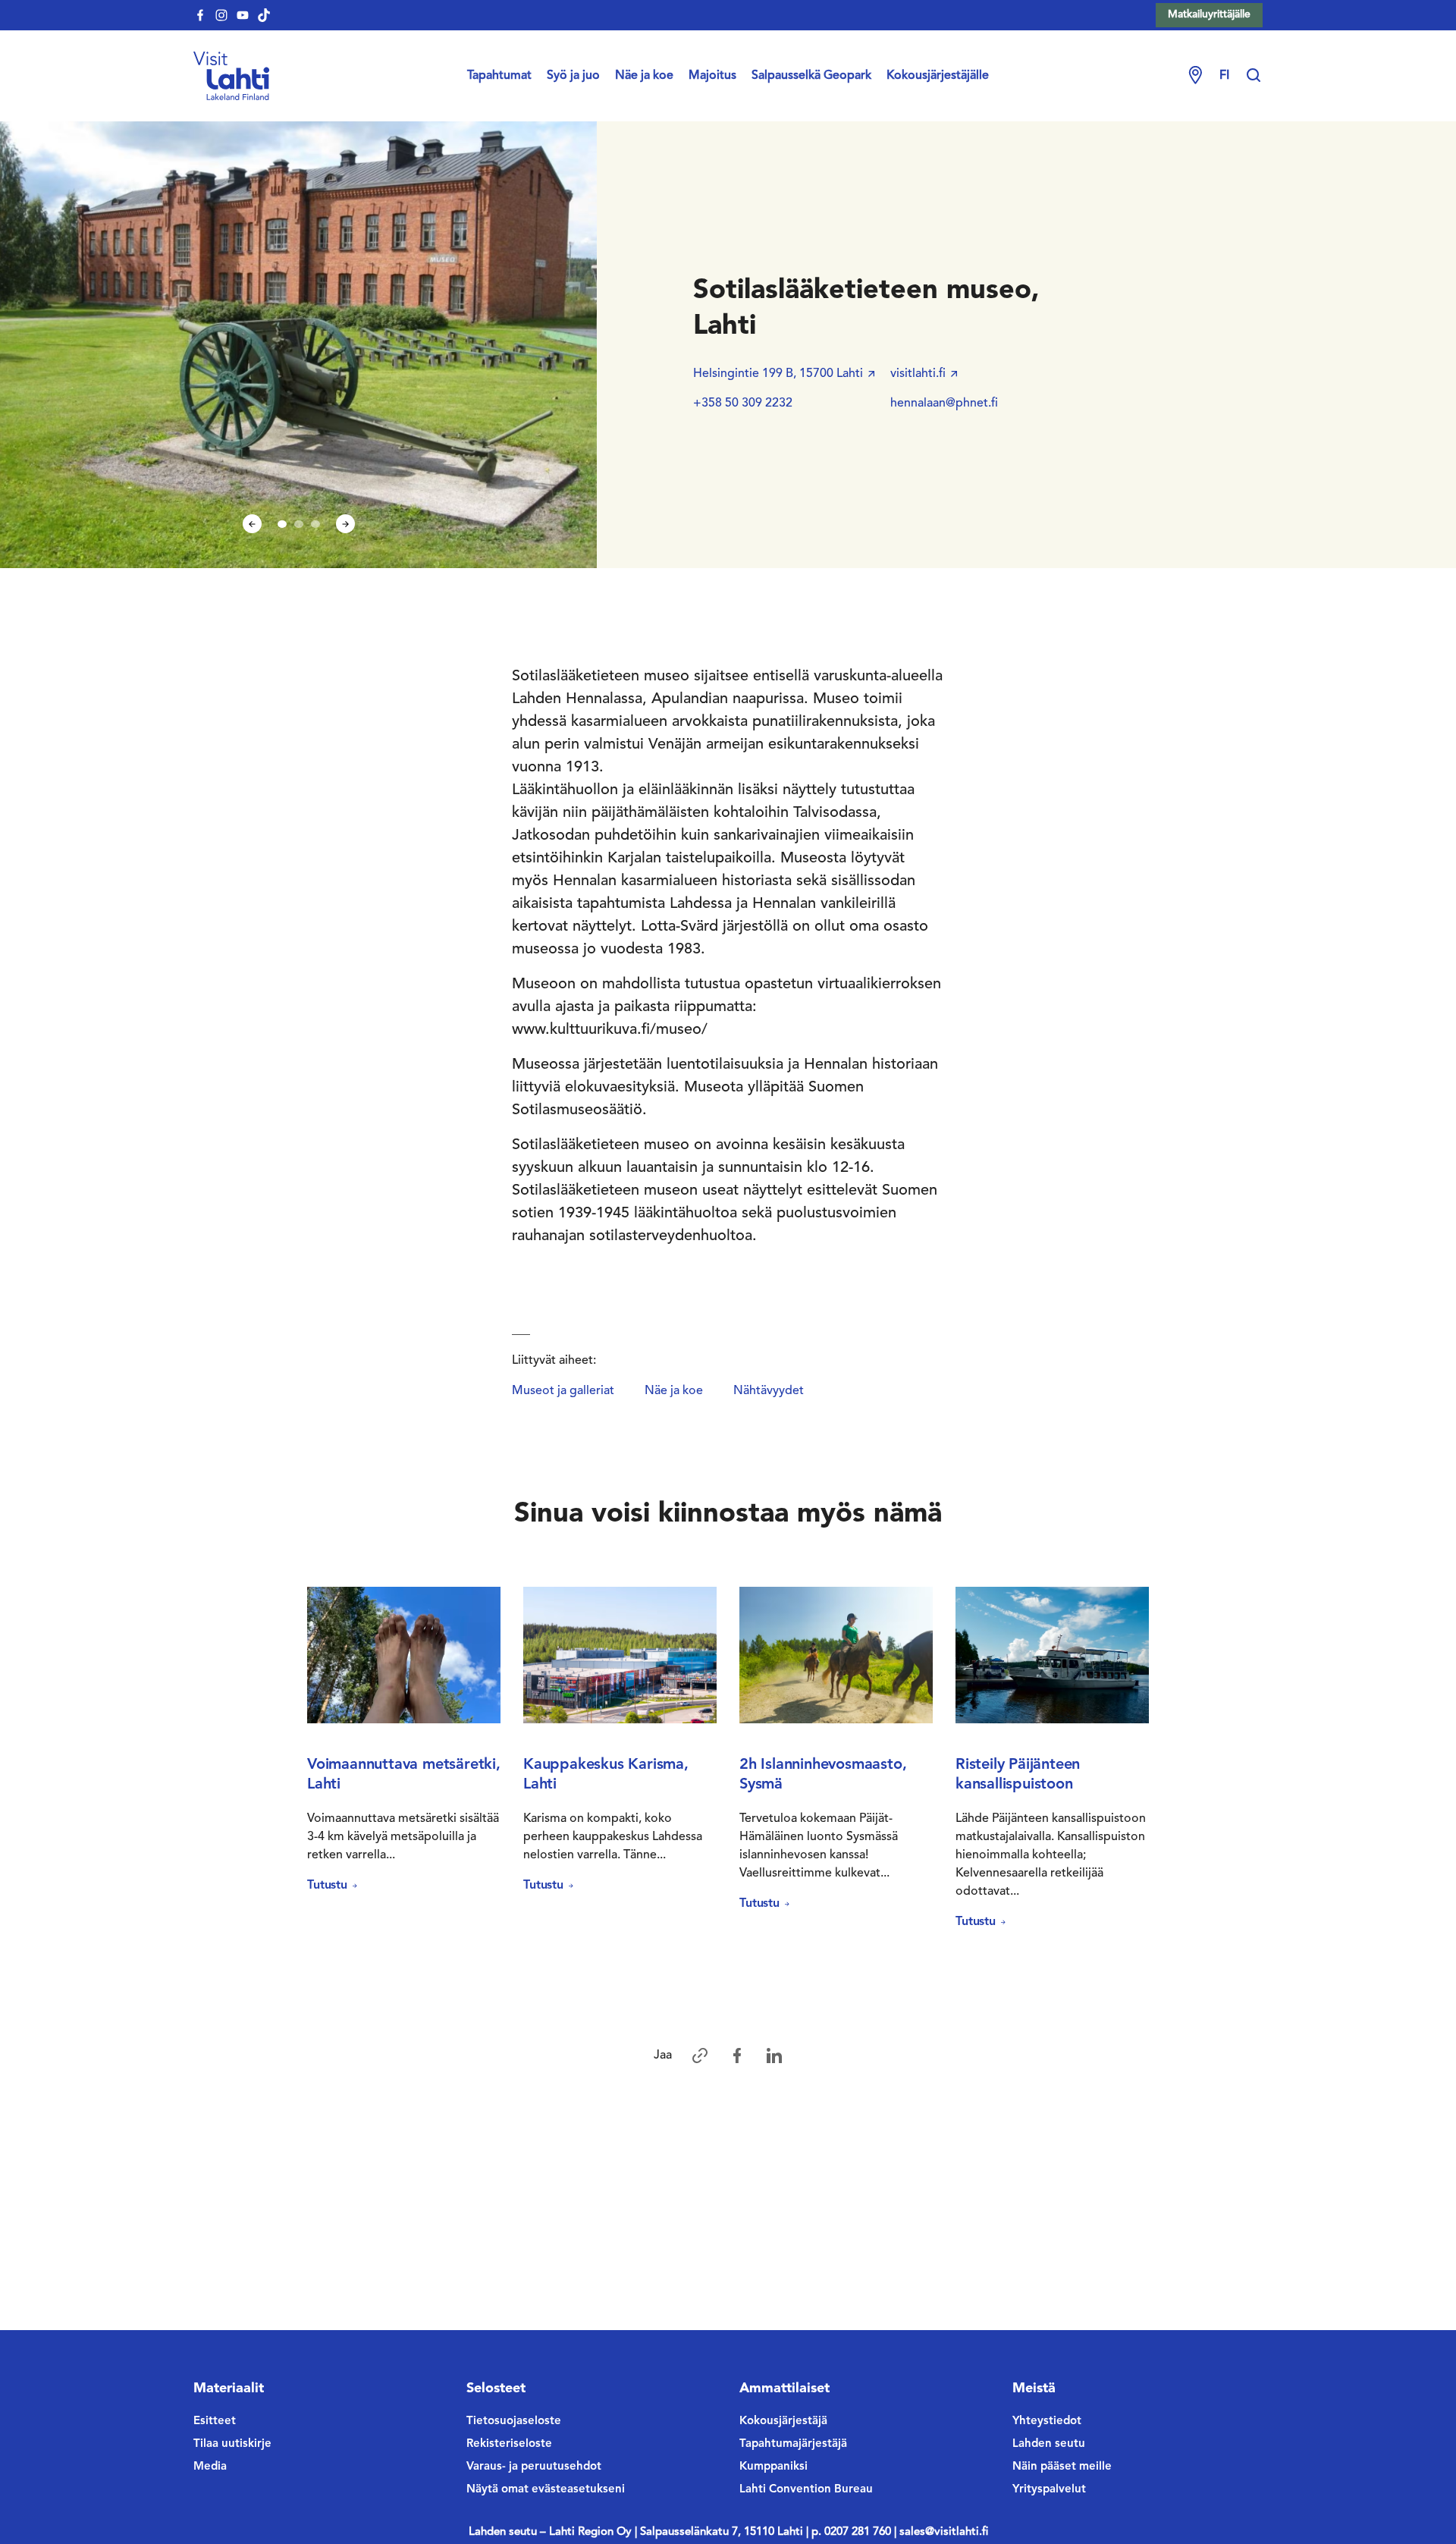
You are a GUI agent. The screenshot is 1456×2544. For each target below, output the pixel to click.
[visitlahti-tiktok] (264, 15)
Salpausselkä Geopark (811, 76)
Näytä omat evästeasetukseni (546, 2490)
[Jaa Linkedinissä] (774, 2056)
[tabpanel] (299, 343)
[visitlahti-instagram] (221, 15)
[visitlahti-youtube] (243, 15)
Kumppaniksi (773, 2467)
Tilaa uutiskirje (232, 2444)
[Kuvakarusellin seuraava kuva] (345, 524)
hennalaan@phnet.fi (944, 404)
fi (1224, 76)
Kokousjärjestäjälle (938, 76)
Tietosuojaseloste (514, 2422)
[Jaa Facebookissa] (737, 2056)
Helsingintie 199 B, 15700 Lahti (778, 374)
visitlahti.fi (918, 374)
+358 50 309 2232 (743, 404)
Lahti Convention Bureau (806, 2490)
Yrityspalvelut (1049, 2490)
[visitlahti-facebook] (200, 15)
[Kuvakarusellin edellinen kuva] (252, 524)
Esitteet (215, 2422)
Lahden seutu (1049, 2444)
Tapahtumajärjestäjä (793, 2444)
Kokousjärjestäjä (783, 2422)
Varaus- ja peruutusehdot (534, 2467)
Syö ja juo (573, 76)
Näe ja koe (644, 76)
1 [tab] (282, 524)
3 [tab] (315, 524)
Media (210, 2467)
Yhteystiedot (1047, 2422)
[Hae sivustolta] (1254, 76)
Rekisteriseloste (509, 2444)
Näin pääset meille (1062, 2467)
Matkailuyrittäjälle (1209, 14)
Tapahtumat (499, 76)
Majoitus (712, 76)
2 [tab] (299, 524)
